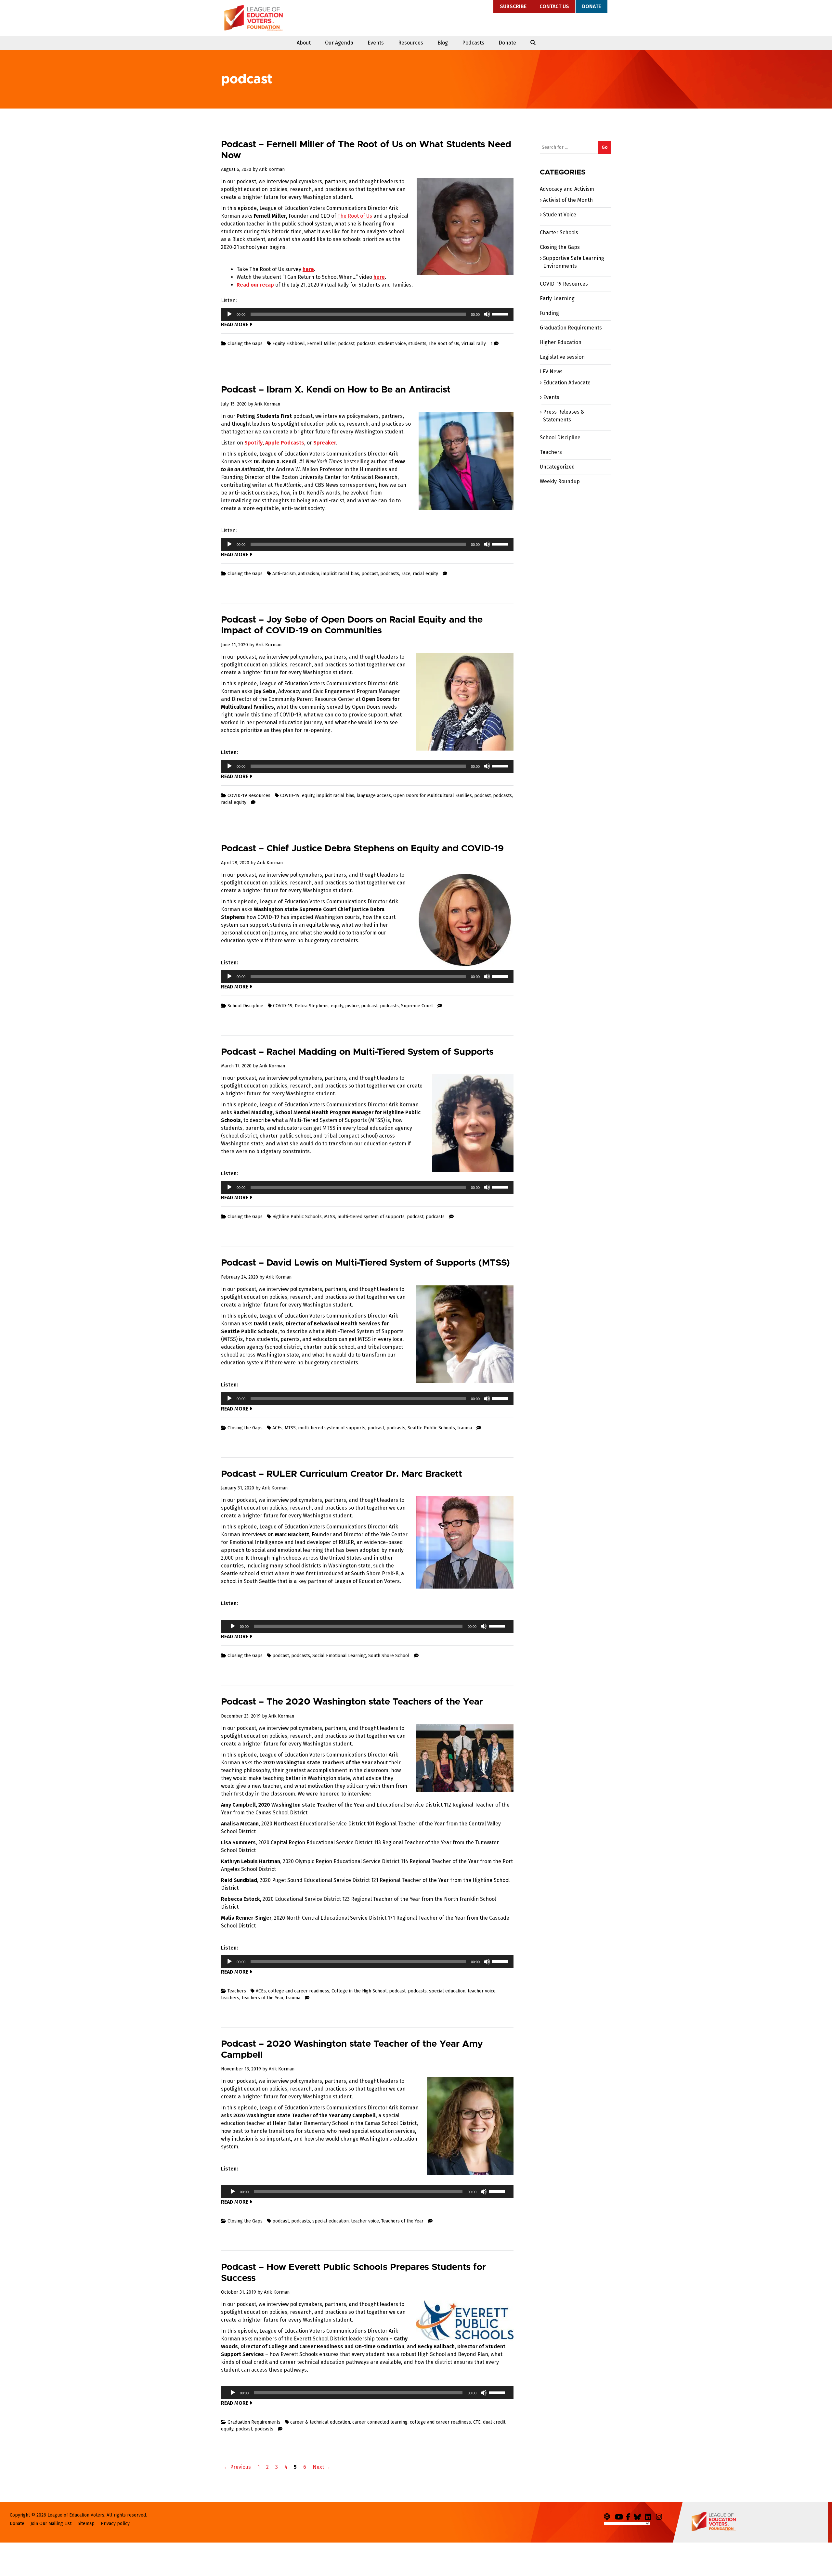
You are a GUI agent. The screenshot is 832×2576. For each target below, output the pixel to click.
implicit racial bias (340, 574)
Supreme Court (417, 1006)
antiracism (309, 574)
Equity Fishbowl (289, 344)
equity (308, 796)
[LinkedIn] (650, 2516)
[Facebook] (629, 2516)
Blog (443, 43)
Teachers (237, 1991)
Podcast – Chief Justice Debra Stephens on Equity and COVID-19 (362, 849)
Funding (549, 313)
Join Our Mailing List (51, 2524)
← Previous (237, 2467)
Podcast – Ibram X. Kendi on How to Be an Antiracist (336, 390)
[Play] (229, 314)
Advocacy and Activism (567, 189)
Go (605, 147)
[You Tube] (620, 2516)
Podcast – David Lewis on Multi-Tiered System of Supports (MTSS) (365, 1263)
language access (374, 796)
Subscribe (513, 6)
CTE (477, 2422)
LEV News (551, 372)
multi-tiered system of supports (371, 1217)
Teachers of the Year (262, 1998)
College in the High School (359, 1991)
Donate (591, 6)
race (406, 574)
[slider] (501, 314)
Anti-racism (284, 574)
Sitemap (86, 2524)
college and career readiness (299, 1991)
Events (376, 43)
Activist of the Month (568, 200)
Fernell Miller (321, 344)
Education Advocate (567, 383)
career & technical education (320, 2422)
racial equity (425, 574)
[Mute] (487, 314)
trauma (465, 1428)
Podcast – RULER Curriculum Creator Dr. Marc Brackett (342, 1474)
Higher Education (561, 342)
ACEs (277, 1428)
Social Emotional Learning (339, 1656)
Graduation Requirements (254, 2422)
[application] (367, 314)
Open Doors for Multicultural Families (433, 796)
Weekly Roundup (560, 481)
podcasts (366, 344)
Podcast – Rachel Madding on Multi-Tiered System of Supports (357, 1052)
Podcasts (473, 43)
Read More (235, 324)
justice (352, 1006)
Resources (411, 43)
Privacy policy (115, 2524)
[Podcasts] (609, 2516)
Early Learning (557, 298)
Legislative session (562, 357)
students (417, 344)
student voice (392, 344)
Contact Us (554, 6)
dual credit (494, 2422)
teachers (230, 1998)
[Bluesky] (639, 2516)
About (304, 43)
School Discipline (245, 1006)
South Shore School (389, 1656)
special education (447, 1991)
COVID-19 (290, 796)
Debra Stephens (312, 1006)
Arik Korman (272, 169)
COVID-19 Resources (249, 796)
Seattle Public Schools (431, 1428)
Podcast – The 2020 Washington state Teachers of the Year (352, 1702)
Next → (322, 2467)
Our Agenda (339, 43)
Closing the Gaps (245, 344)
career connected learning (380, 2422)
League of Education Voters (253, 18)
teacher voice (482, 1991)
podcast (346, 344)
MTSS (330, 1217)
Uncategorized (557, 467)
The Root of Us (355, 216)
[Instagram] (661, 2516)
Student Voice (560, 215)
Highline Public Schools (297, 1217)
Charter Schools (559, 232)
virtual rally (474, 344)
